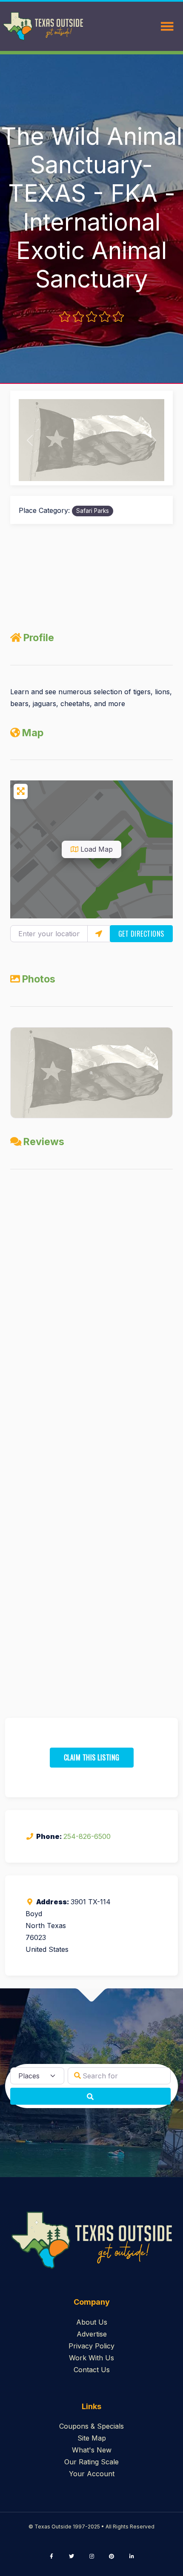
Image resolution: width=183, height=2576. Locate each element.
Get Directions (141, 934)
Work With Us (91, 2358)
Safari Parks (93, 511)
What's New (92, 2450)
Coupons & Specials (91, 2426)
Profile (39, 638)
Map (33, 733)
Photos (39, 979)
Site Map (92, 2438)
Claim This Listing (92, 1757)
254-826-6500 (87, 1836)
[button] (30, 440)
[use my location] (99, 934)
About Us (92, 2322)
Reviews (44, 1142)
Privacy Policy (91, 2346)
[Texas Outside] (43, 26)
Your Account (92, 2474)
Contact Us (92, 2370)
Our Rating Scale (91, 2462)
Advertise (92, 2334)
